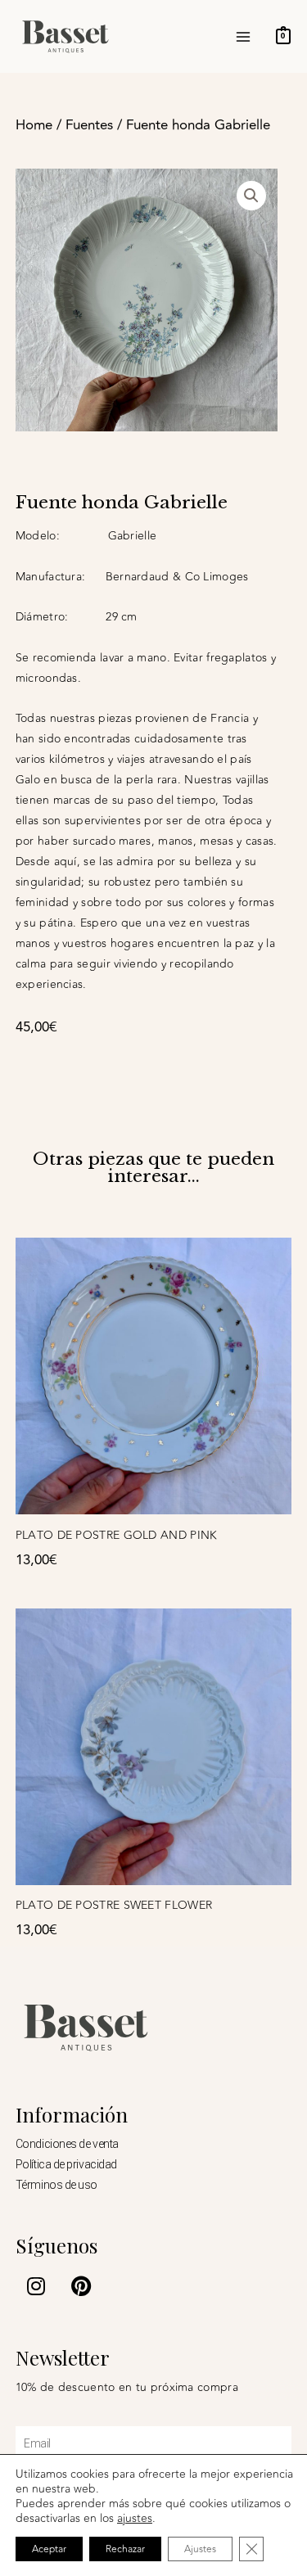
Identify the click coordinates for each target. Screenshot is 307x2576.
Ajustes (200, 2549)
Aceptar (49, 2549)
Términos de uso (56, 2185)
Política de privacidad (66, 2164)
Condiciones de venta (67, 2144)
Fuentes (89, 125)
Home (34, 125)
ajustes (135, 2519)
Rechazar (125, 2549)
